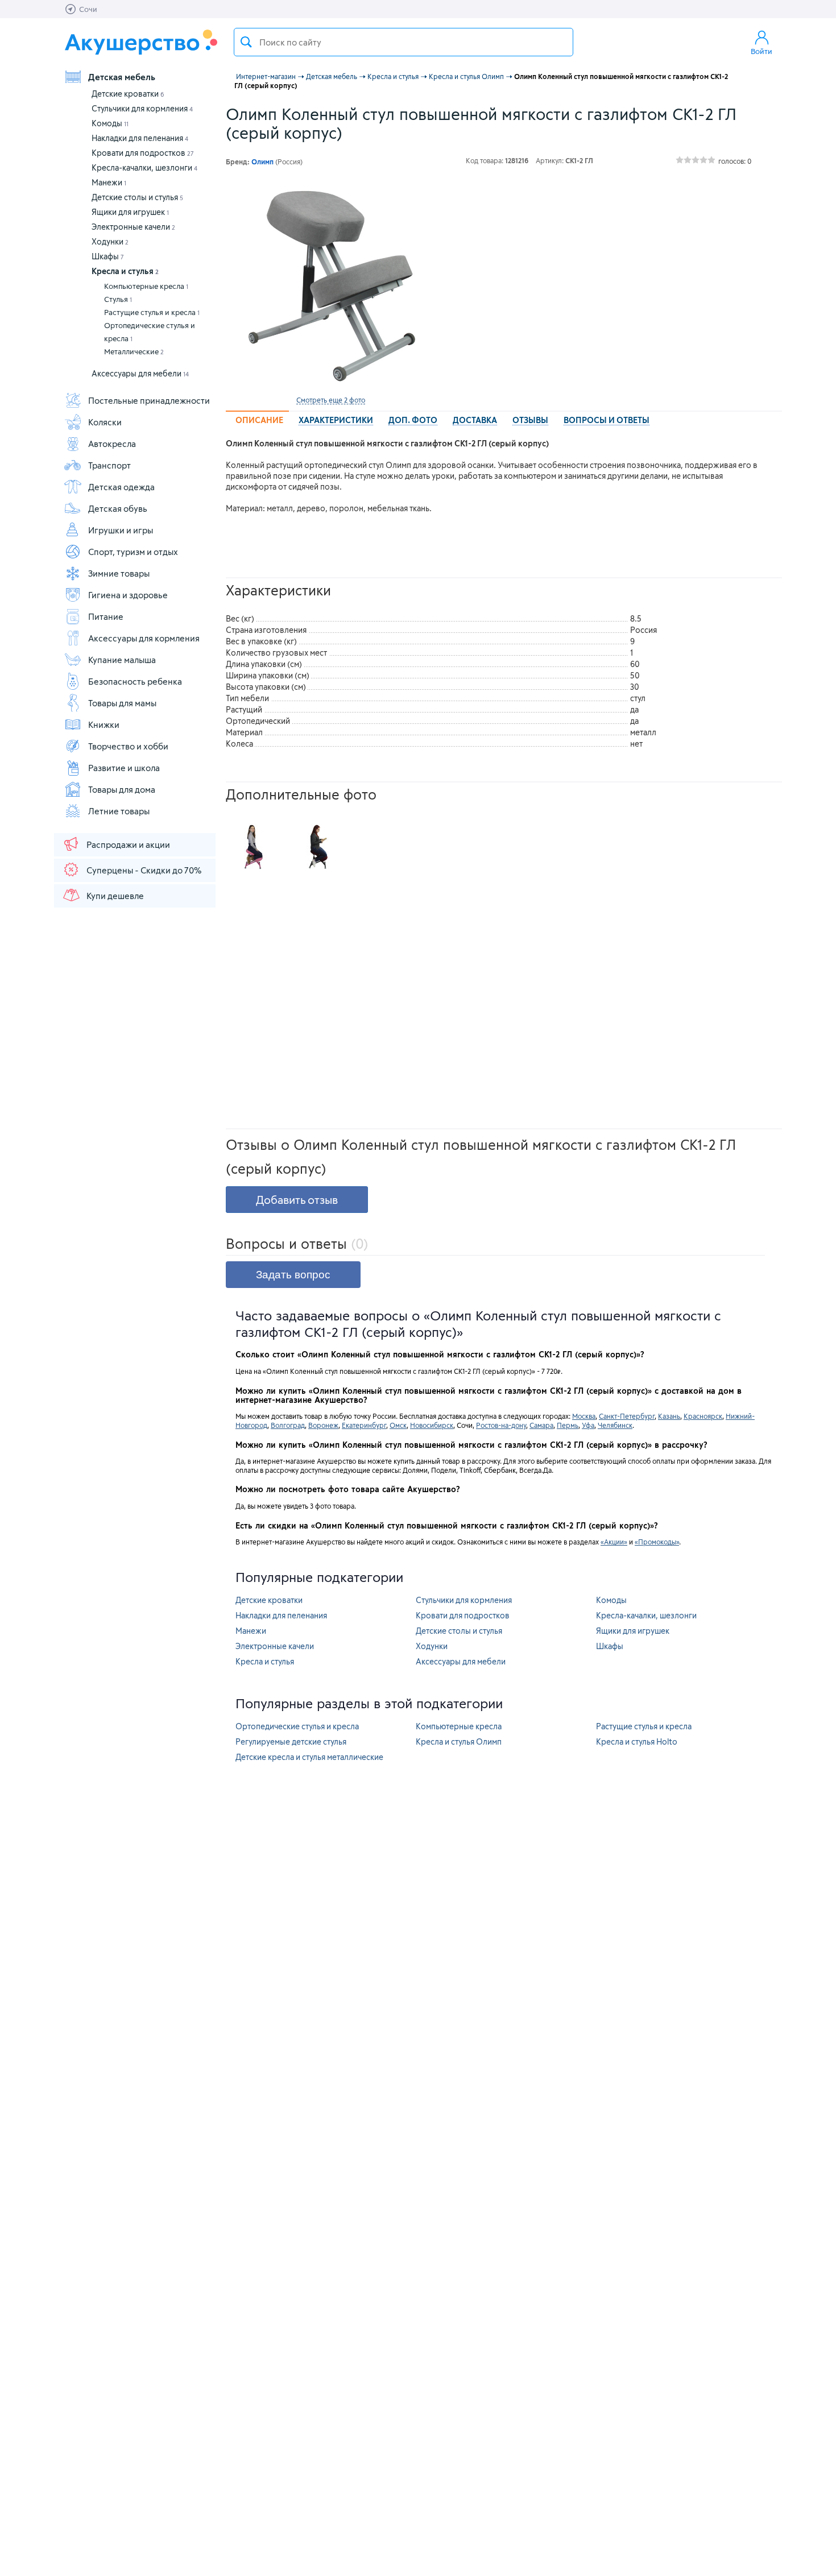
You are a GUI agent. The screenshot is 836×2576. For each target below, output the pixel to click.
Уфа (588, 1425)
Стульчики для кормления (142, 108)
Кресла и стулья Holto (637, 1742)
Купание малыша (122, 660)
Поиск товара (246, 42)
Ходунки (110, 241)
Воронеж (323, 1425)
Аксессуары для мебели (140, 373)
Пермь (568, 1425)
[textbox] (403, 42)
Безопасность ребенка (135, 681)
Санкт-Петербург (627, 1416)
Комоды (110, 123)
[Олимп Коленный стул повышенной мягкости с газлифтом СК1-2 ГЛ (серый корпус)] (330, 285)
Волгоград (288, 1425)
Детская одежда (121, 487)
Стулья (118, 299)
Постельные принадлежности (149, 400)
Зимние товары (119, 573)
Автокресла (112, 444)
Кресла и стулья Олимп (459, 1742)
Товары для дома (122, 789)
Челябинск (615, 1425)
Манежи (109, 182)
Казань (669, 1416)
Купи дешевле (115, 896)
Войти (761, 51)
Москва (584, 1416)
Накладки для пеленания (140, 138)
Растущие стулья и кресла (152, 312)
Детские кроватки (128, 94)
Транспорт (109, 465)
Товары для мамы (122, 703)
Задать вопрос (293, 1275)
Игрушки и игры (121, 530)
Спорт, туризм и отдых (133, 552)
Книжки (104, 724)
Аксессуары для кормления (144, 638)
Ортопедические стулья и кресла (150, 332)
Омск (398, 1425)
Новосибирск (432, 1425)
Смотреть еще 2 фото (331, 400)
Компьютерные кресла (146, 286)
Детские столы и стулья (137, 197)
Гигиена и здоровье (128, 595)
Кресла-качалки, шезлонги (144, 167)
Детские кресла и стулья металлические (309, 1757)
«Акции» (614, 1542)
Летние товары (119, 811)
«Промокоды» (657, 1542)
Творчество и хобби (128, 746)
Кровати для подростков (143, 153)
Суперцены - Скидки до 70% (144, 870)
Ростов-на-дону (501, 1425)
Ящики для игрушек (130, 212)
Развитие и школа (124, 768)
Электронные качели (133, 227)
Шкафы (108, 256)
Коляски (105, 422)
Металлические (134, 351)
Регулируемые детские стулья (291, 1742)
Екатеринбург (364, 1425)
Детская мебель (122, 77)
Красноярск (703, 1416)
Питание (106, 616)
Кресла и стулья (125, 271)
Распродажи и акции (128, 844)
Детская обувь (118, 508)
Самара (541, 1425)
